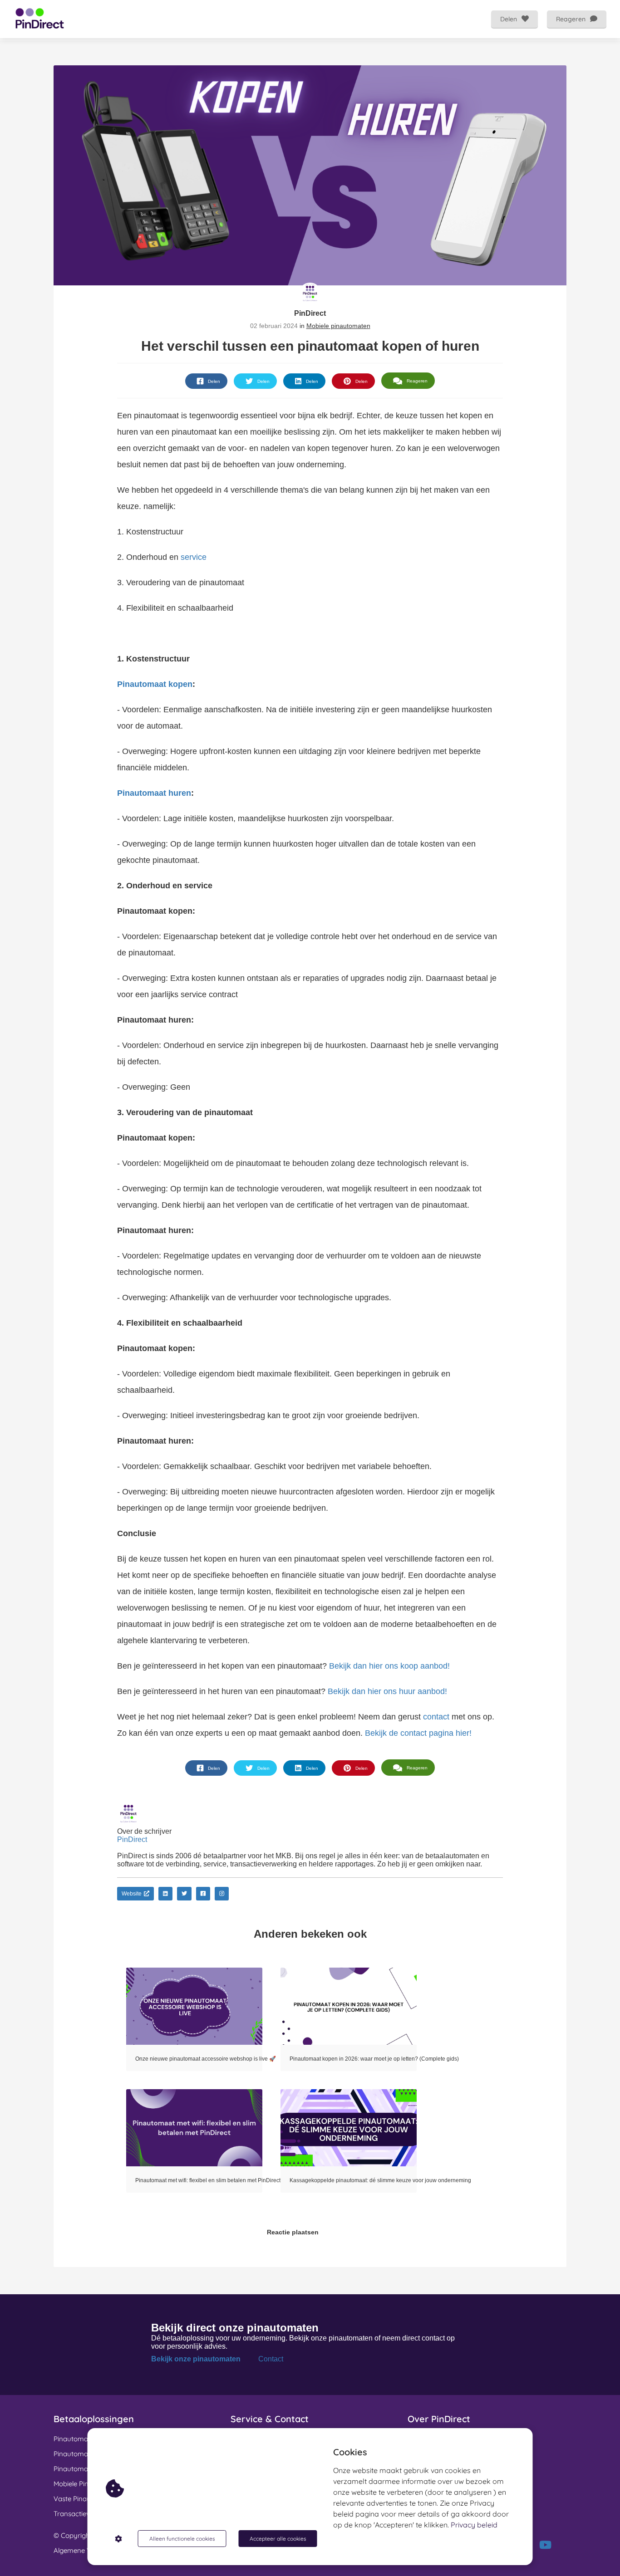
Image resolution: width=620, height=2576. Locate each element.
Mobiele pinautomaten (338, 326)
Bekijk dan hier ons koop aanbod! (388, 1666)
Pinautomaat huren (154, 793)
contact (436, 1717)
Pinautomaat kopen (155, 684)
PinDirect (310, 313)
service (194, 557)
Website (132, 1894)
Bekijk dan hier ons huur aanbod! (387, 1691)
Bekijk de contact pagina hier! (418, 1733)
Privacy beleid (474, 2525)
